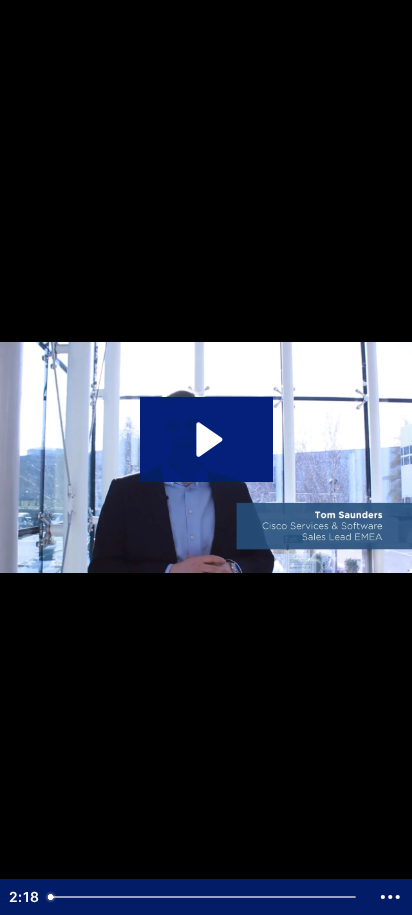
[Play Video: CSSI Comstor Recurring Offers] (206, 439)
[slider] (205, 897)
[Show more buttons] (390, 897)
